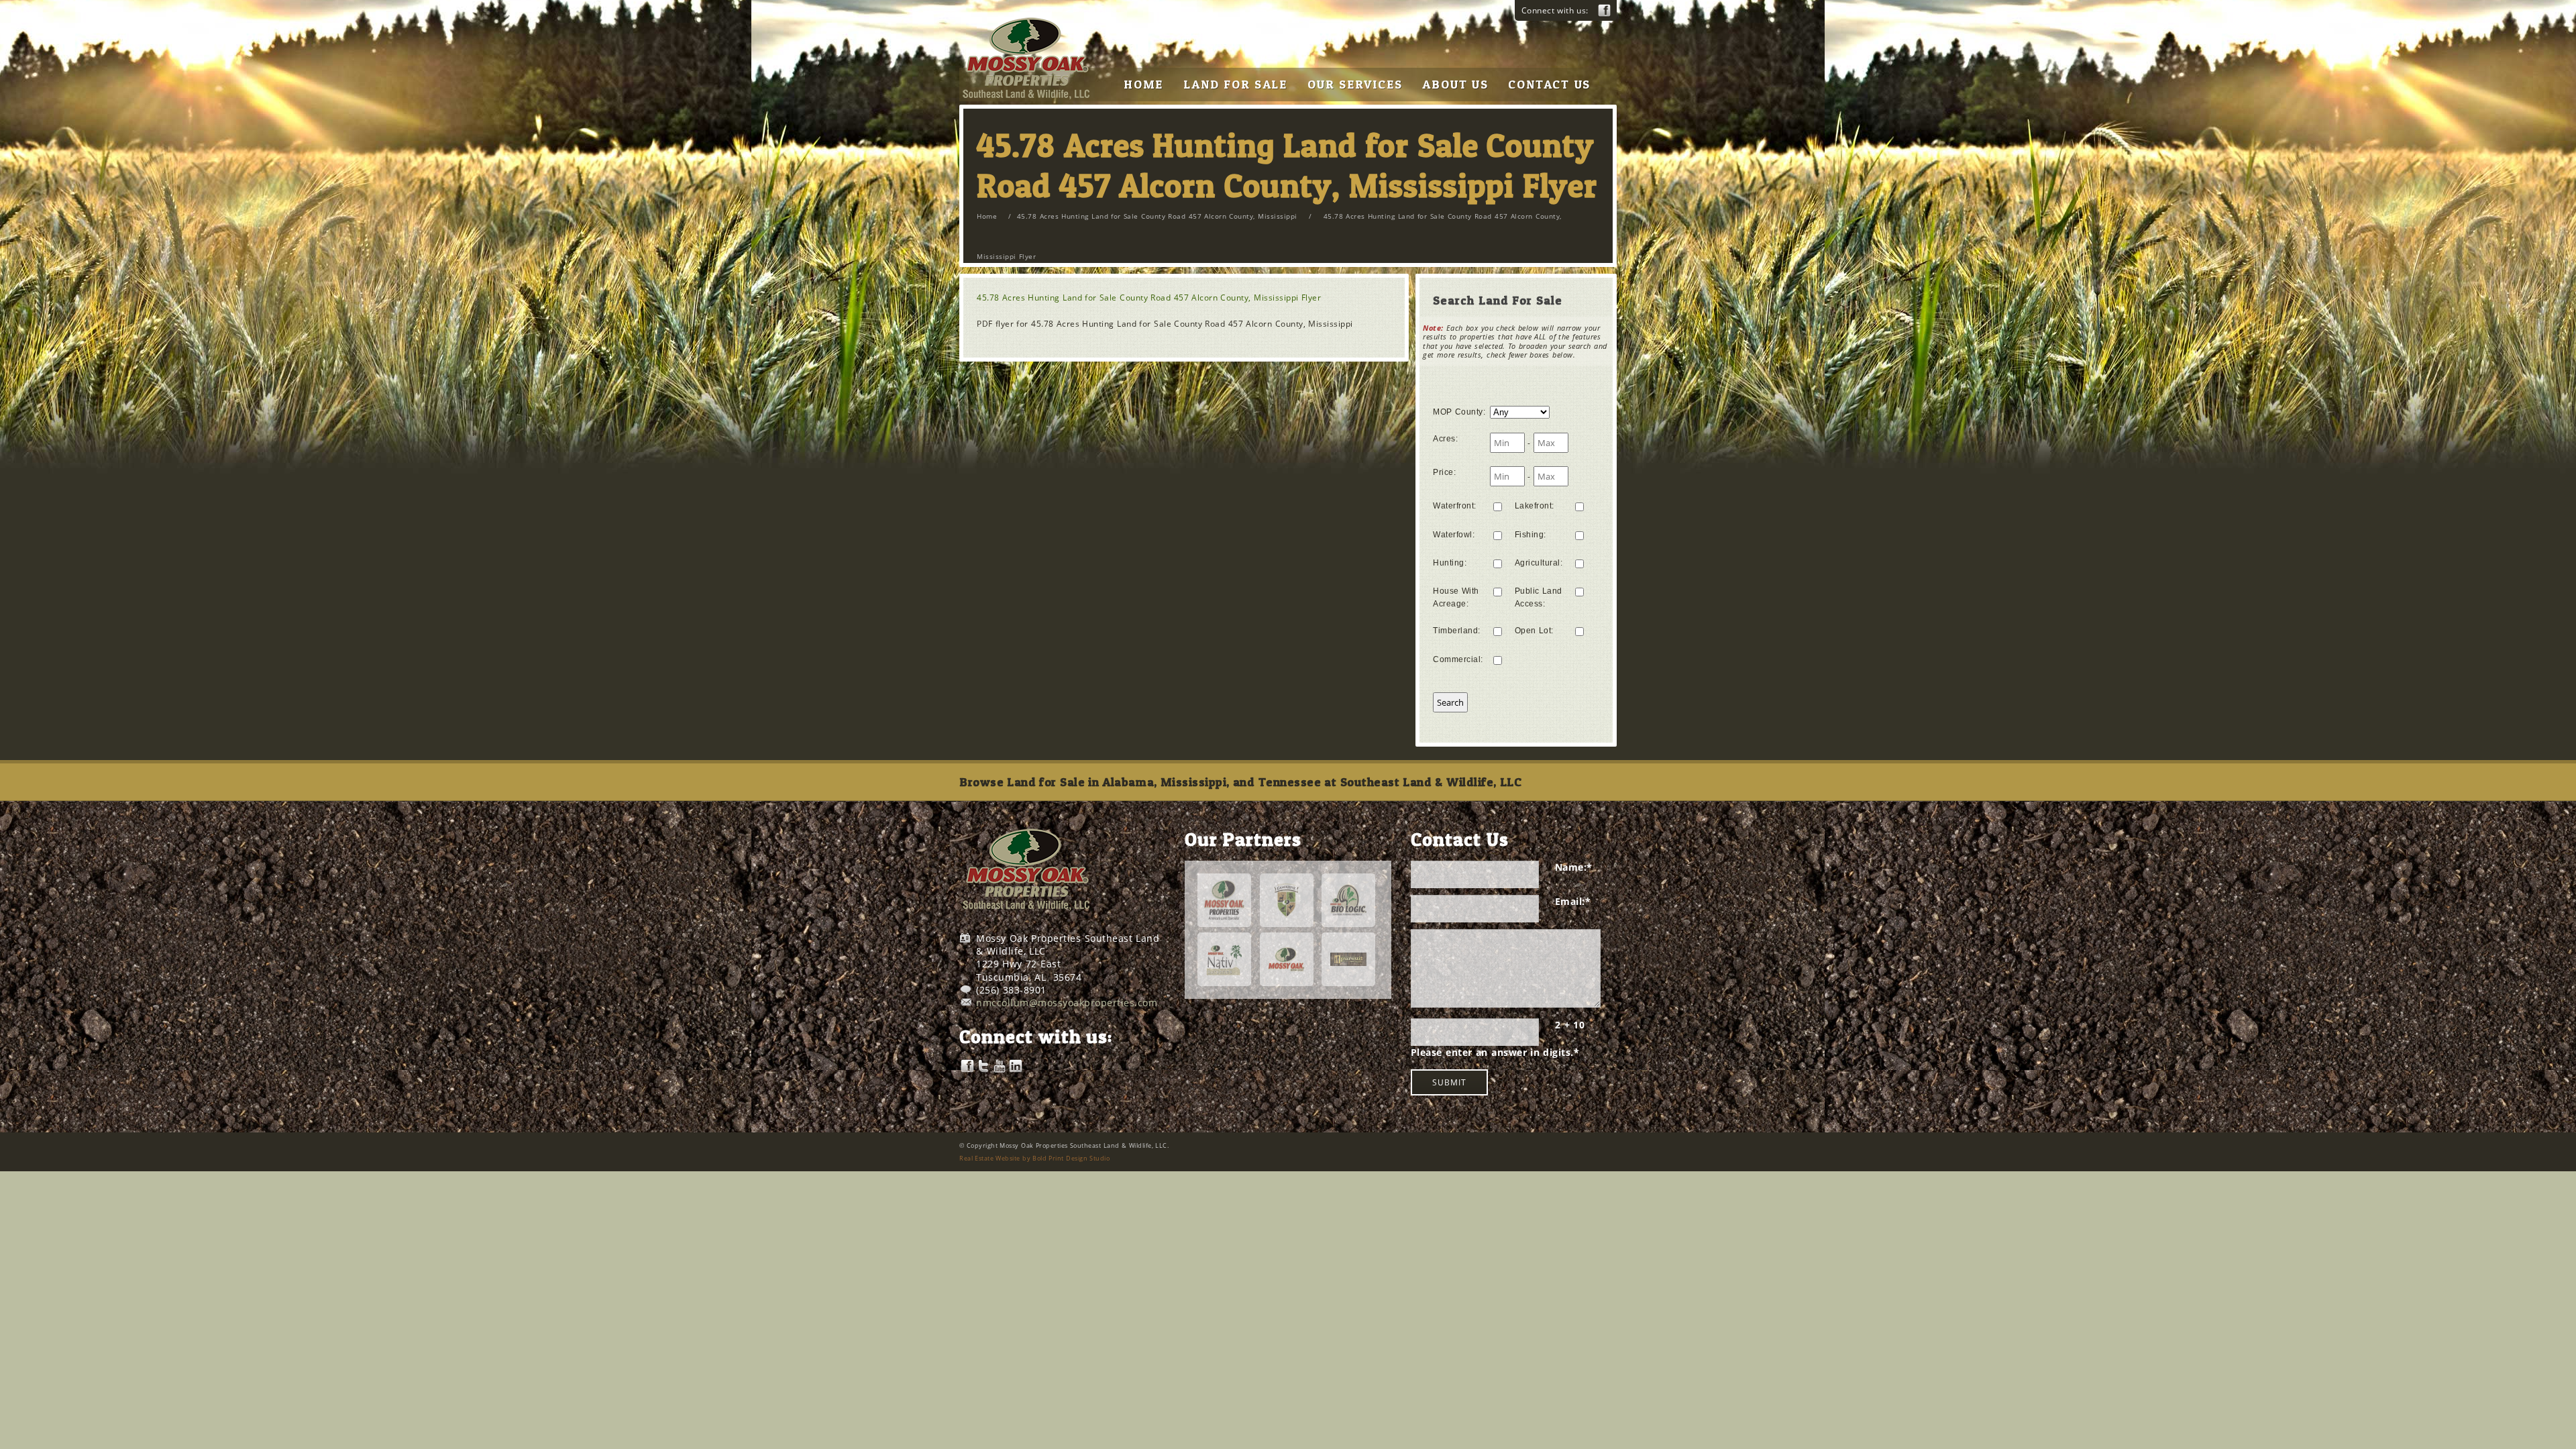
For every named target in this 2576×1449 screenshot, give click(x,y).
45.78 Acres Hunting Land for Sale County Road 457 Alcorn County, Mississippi (1157, 216)
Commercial (1458, 659)
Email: (1573, 901)
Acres (1445, 439)
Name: (1574, 867)
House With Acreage (1456, 597)
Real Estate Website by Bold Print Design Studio (1034, 1158)
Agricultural (1539, 563)
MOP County (1459, 412)
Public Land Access (1539, 597)
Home (987, 216)
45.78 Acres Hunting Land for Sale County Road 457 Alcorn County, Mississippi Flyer (1149, 298)
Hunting (1450, 563)
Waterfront (1455, 506)
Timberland (1457, 631)
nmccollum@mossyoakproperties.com (1067, 1003)
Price (1444, 472)
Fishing (1531, 535)
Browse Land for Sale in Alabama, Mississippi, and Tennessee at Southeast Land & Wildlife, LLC (1240, 782)
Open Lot (1534, 631)
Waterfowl (1454, 535)
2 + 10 (1570, 1025)
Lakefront (1535, 506)
